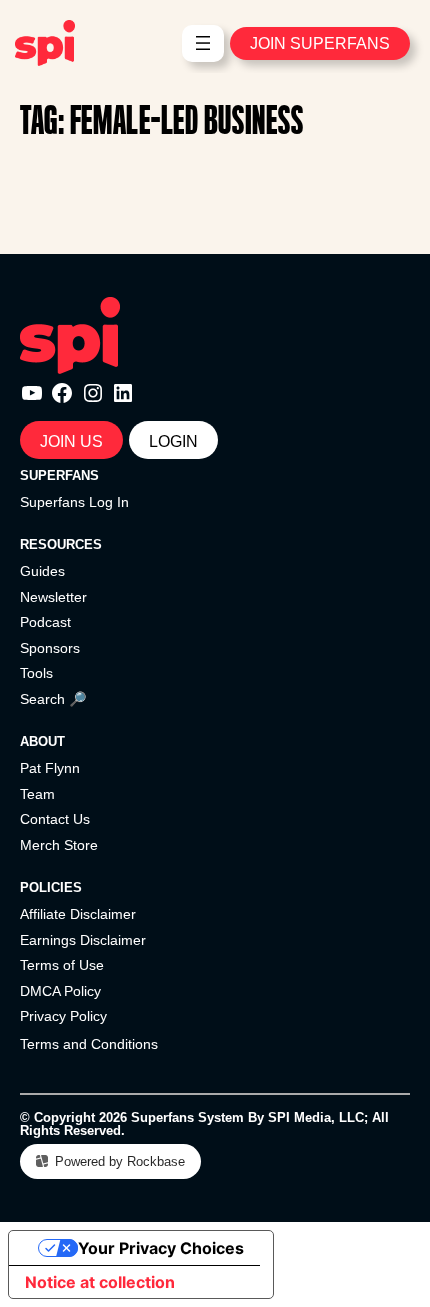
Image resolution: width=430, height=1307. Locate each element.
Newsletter (53, 597)
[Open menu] (203, 43)
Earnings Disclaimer (83, 940)
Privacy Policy (63, 1016)
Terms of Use (62, 965)
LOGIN (173, 441)
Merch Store (59, 845)
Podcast (45, 622)
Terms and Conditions (89, 1044)
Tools (36, 673)
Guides (42, 571)
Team (37, 794)
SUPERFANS (59, 475)
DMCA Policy (60, 991)
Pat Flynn (50, 768)
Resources (61, 544)
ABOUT (42, 741)
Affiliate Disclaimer (78, 914)
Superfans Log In (74, 502)
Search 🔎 (53, 699)
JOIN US (71, 441)
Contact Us (55, 819)
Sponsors (50, 648)
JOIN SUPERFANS (320, 43)
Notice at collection (100, 1282)
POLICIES (51, 887)
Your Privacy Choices (161, 1248)
